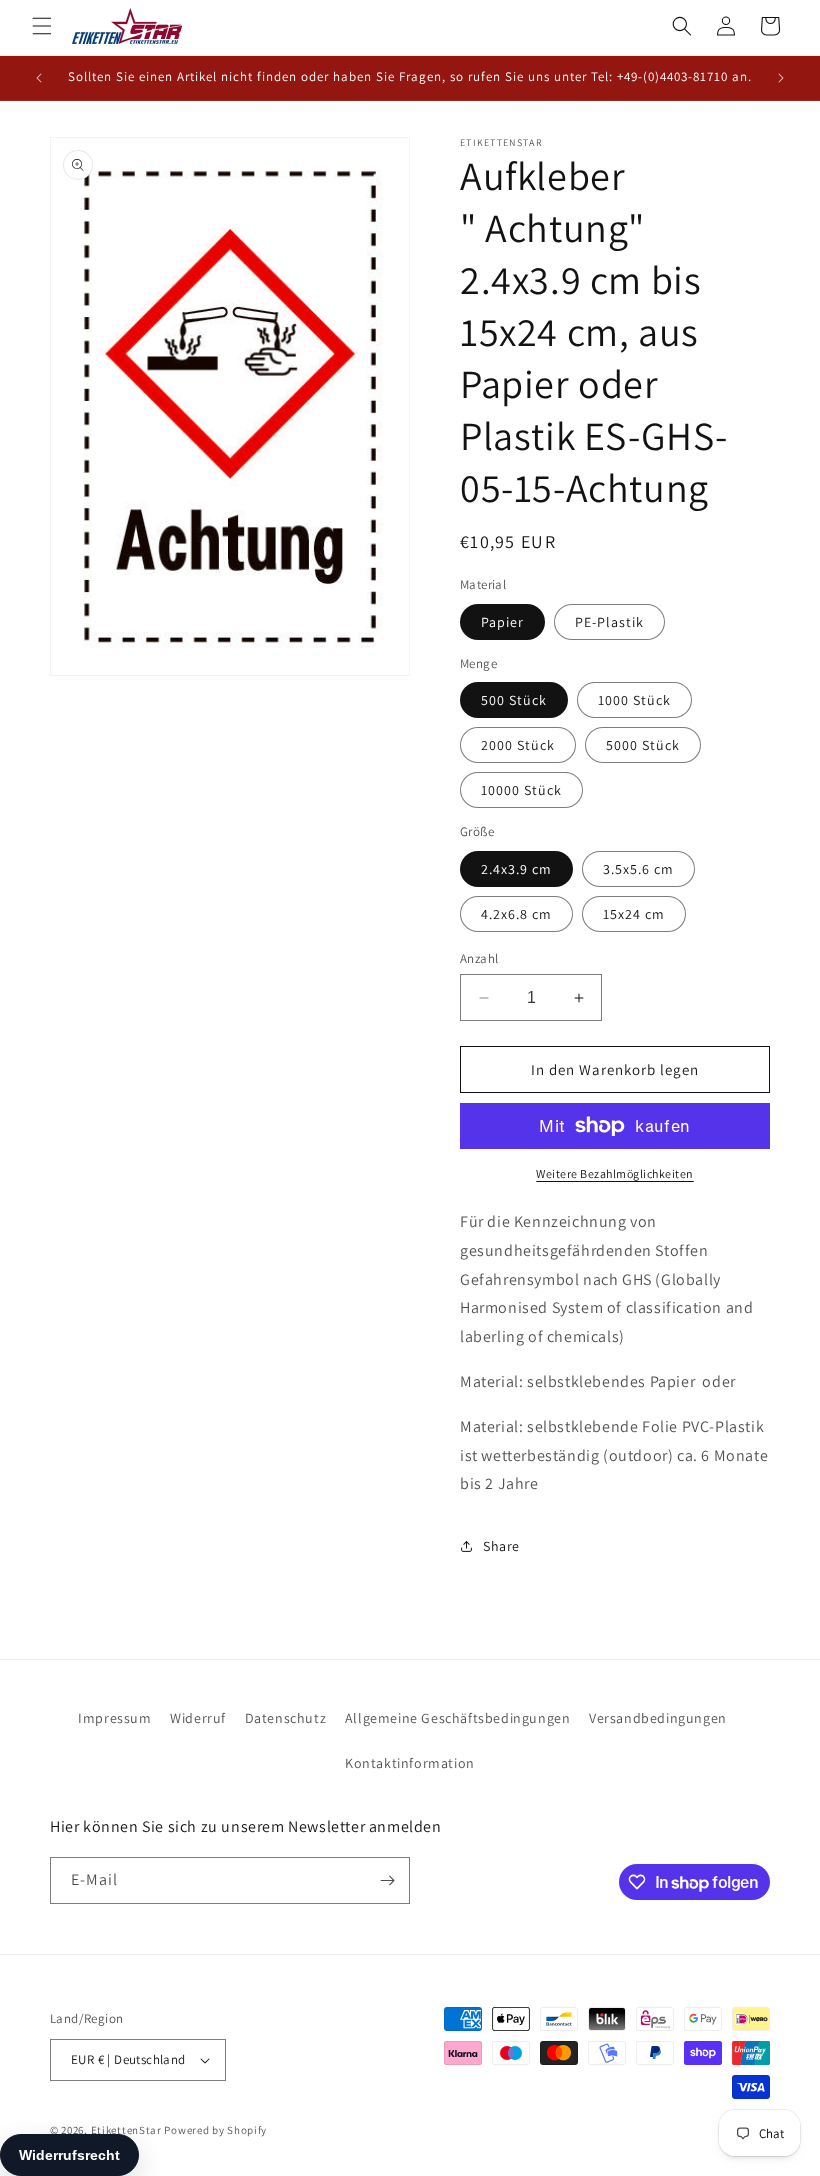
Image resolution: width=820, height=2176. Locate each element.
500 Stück (514, 700)
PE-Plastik (609, 622)
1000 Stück (634, 700)
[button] (42, 26)
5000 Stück (643, 745)
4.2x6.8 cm (516, 914)
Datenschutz (286, 1718)
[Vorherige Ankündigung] (39, 78)
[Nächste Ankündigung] (781, 78)
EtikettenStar (126, 2130)
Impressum (114, 1718)
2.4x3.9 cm (516, 869)
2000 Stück (518, 745)
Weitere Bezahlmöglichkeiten (615, 1173)
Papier (502, 622)
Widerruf (198, 1718)
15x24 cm (634, 914)
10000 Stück (521, 790)
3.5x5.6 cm (638, 869)
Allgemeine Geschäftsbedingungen (458, 1718)
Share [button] (501, 1546)
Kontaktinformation (410, 1763)
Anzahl (479, 958)
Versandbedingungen (658, 1718)
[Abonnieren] (387, 1880)
